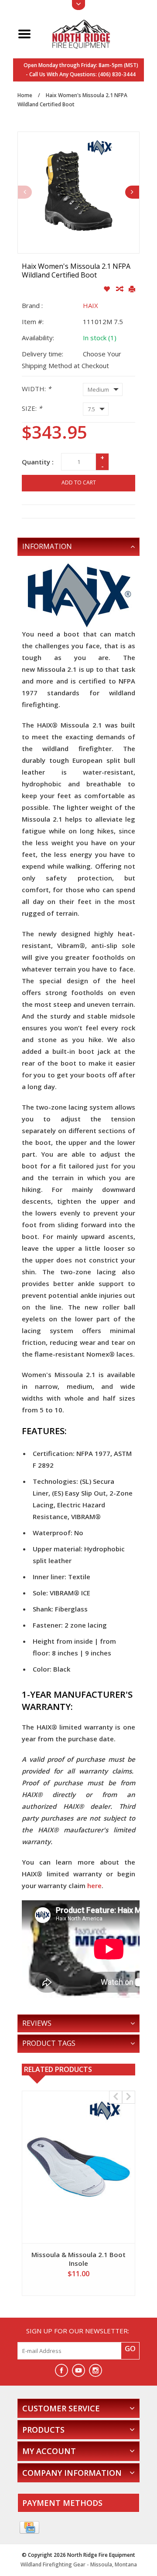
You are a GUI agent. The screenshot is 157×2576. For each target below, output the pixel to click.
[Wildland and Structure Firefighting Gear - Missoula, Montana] (89, 33)
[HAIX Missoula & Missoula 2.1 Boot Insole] (78, 2167)
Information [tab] (47, 546)
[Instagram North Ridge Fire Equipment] (96, 2370)
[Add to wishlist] (108, 289)
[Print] (132, 289)
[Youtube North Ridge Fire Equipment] (78, 2370)
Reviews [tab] (37, 2023)
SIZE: (32, 408)
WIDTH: (36, 389)
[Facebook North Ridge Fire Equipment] (61, 2370)
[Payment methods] (29, 2528)
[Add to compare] (120, 289)
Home (25, 95)
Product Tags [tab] (49, 2043)
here (94, 1885)
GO (130, 2349)
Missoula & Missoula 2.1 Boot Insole (78, 2259)
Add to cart (79, 482)
